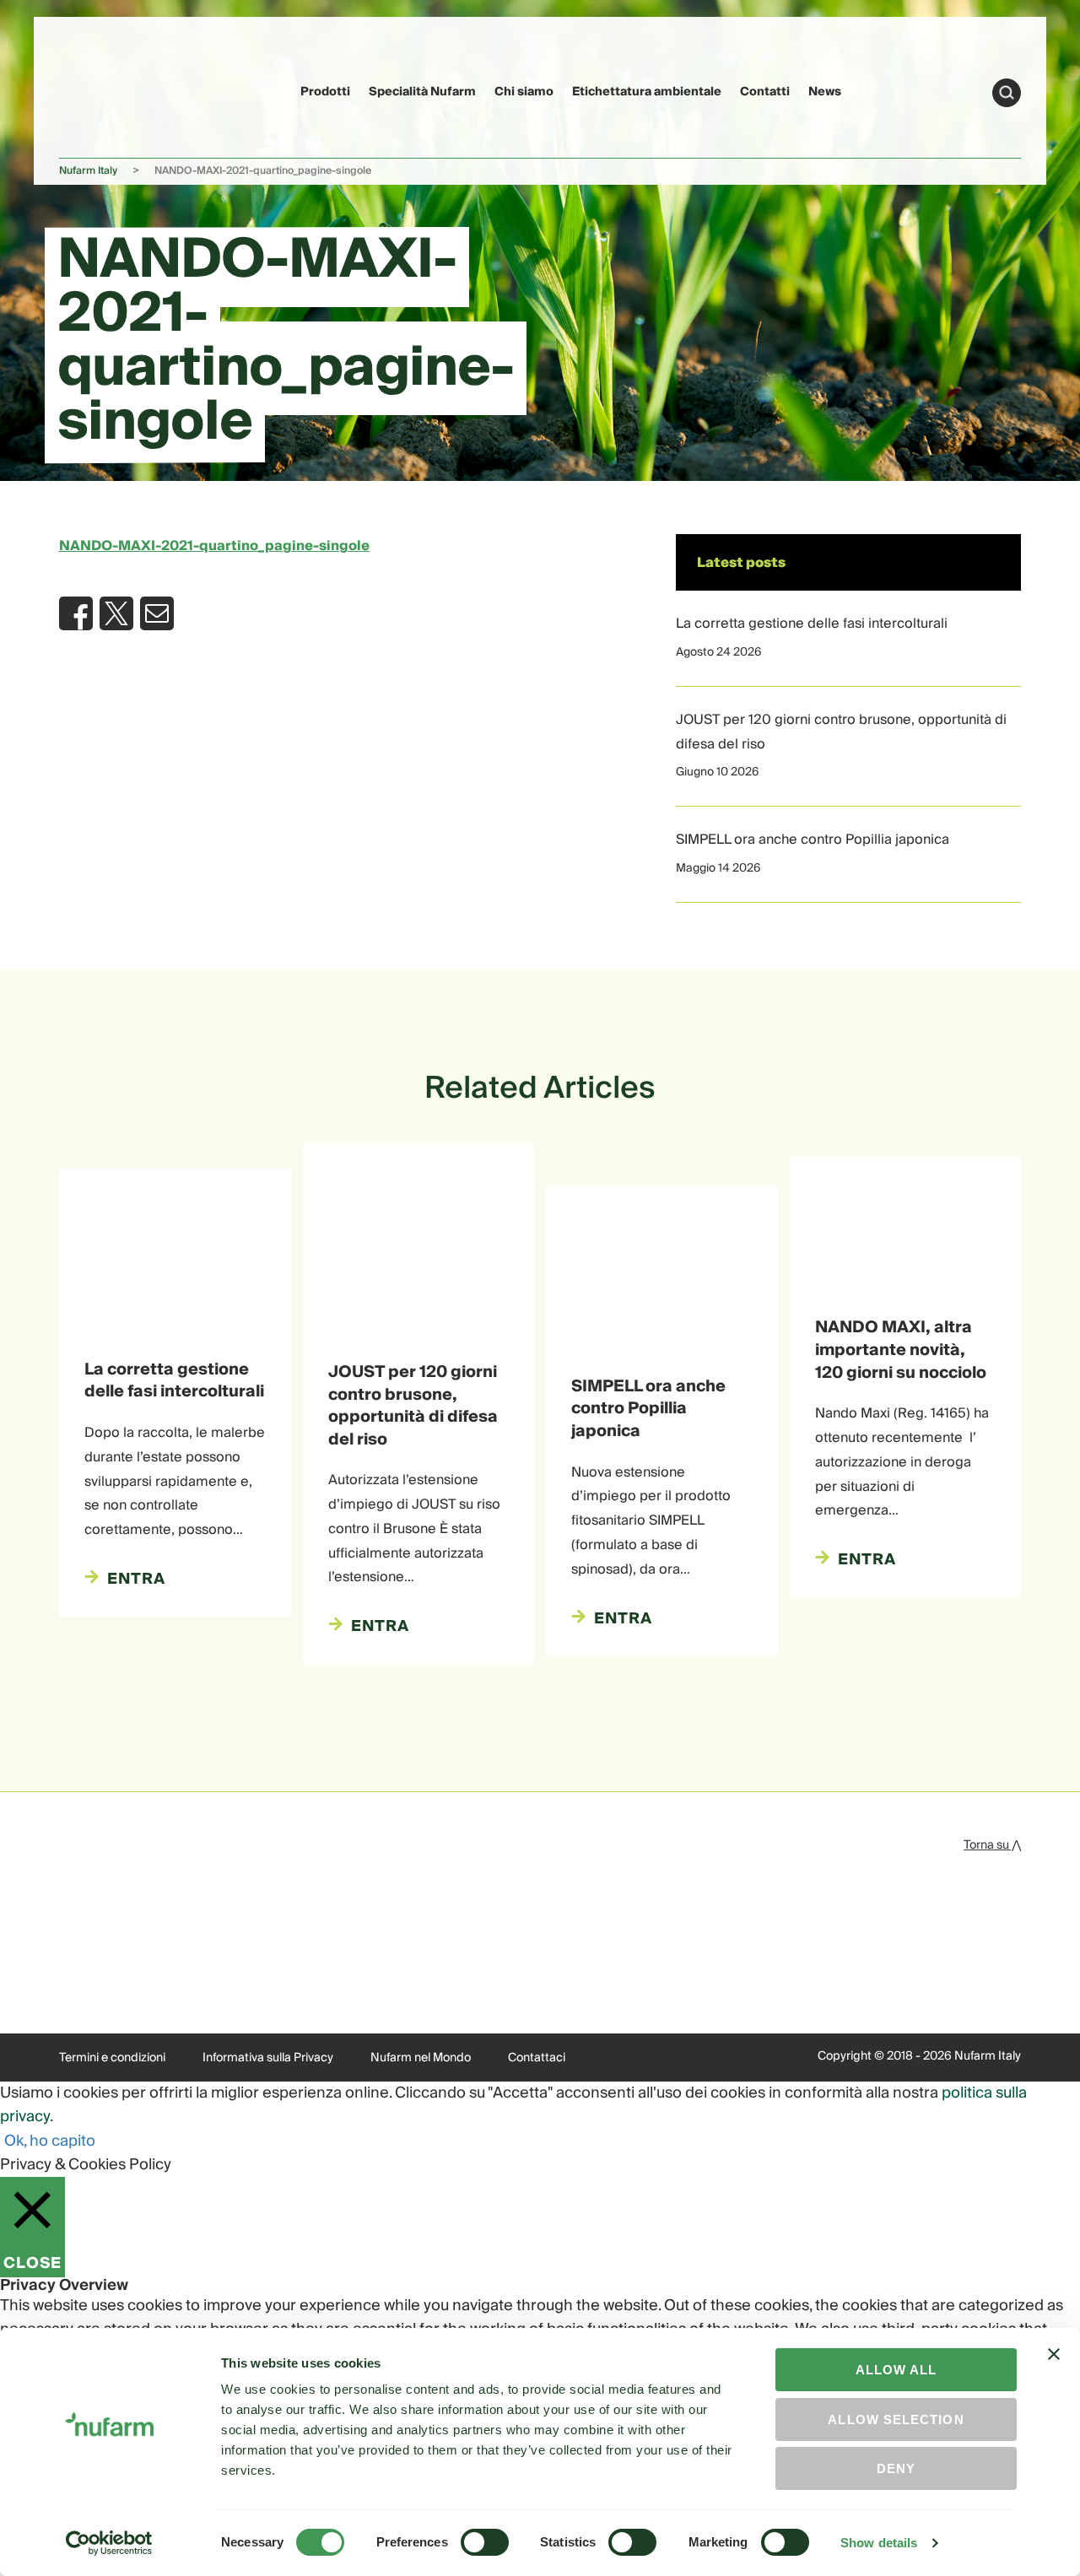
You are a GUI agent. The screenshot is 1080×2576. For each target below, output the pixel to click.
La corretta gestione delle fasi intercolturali (812, 624)
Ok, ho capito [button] (50, 2141)
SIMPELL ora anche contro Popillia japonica (813, 840)
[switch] (485, 2542)
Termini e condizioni (112, 2058)
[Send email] (157, 613)
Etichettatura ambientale (647, 92)
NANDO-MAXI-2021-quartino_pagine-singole (214, 546)
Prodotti (325, 92)
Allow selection (896, 2419)
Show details (879, 2543)
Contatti (765, 92)
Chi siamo (524, 92)
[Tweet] (116, 613)
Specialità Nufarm (422, 92)
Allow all (896, 2370)
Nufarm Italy (88, 171)
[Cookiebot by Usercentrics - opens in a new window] (109, 2543)
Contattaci (537, 2058)
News (825, 92)
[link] (92, 90)
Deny (896, 2468)
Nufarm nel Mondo (421, 2058)
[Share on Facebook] (76, 613)
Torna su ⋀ (992, 1845)
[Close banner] (1054, 2369)
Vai (1007, 93)
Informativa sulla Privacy (268, 2058)
